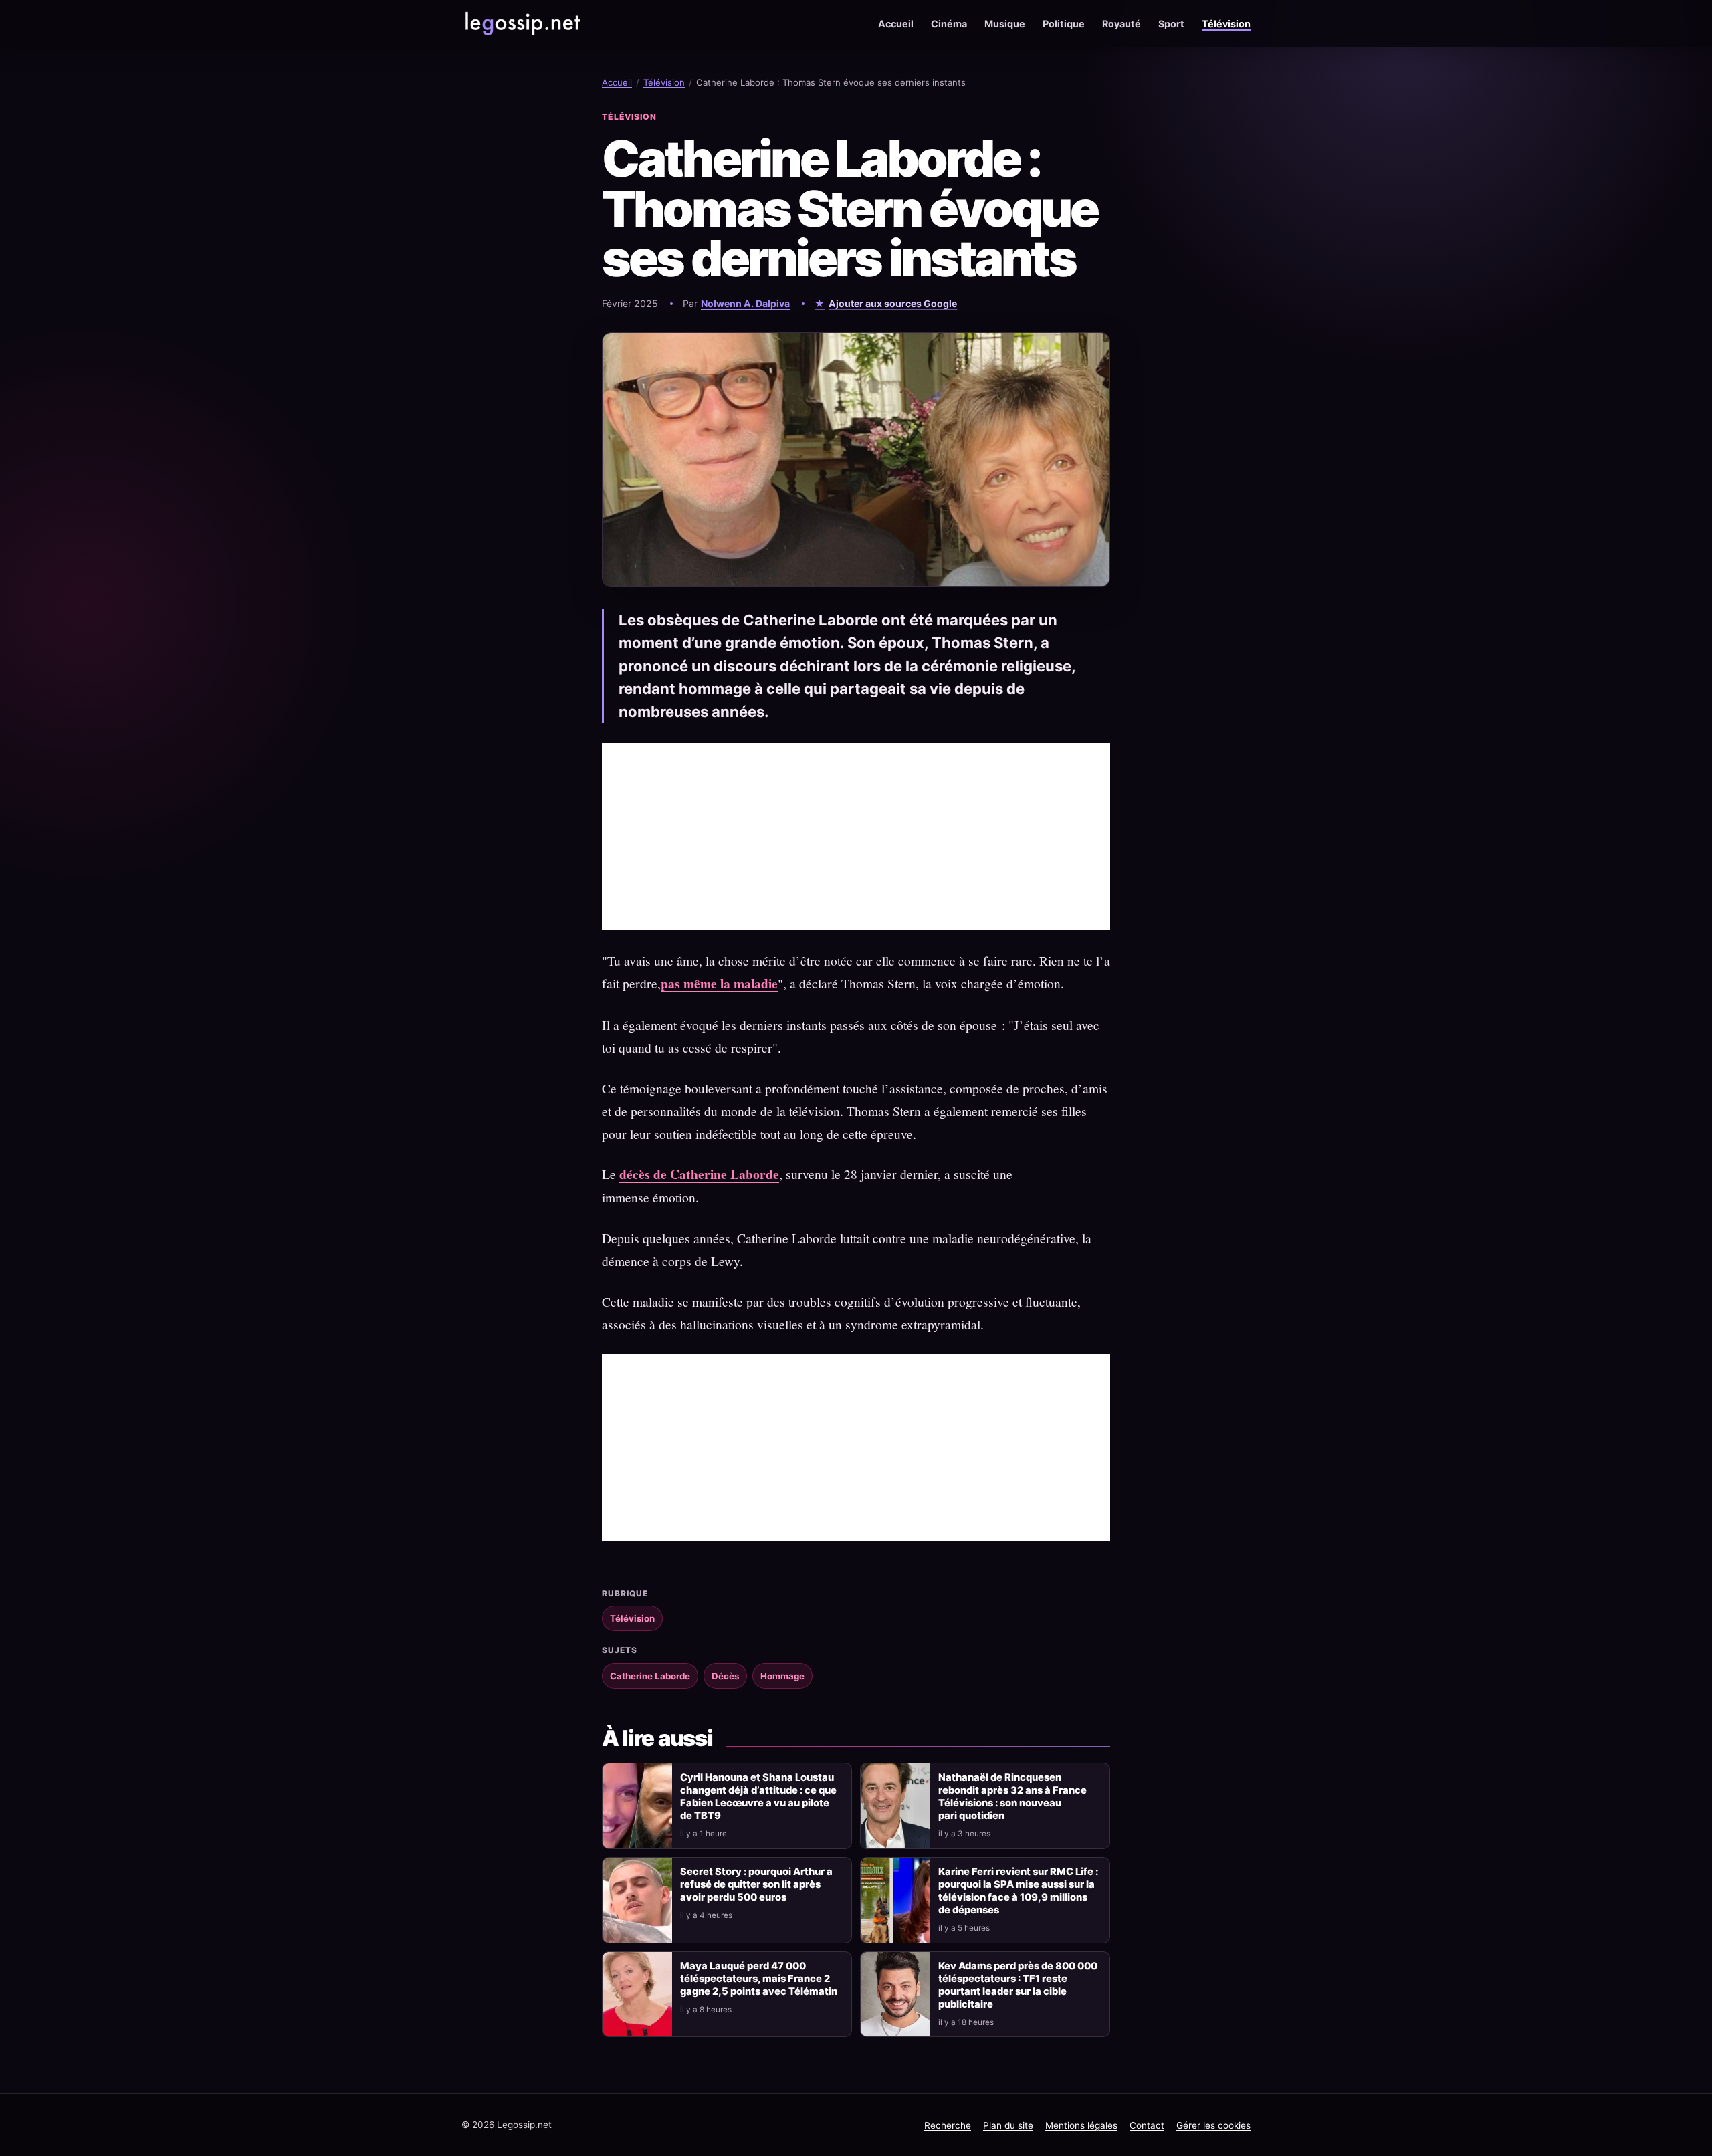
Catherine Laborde (650, 1676)
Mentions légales (1081, 2125)
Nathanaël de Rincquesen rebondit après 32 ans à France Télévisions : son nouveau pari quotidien (1012, 1797)
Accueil (896, 24)
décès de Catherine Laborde (699, 1174)
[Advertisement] (856, 837)
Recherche (948, 2125)
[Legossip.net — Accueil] (522, 23)
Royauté (1121, 24)
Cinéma (949, 24)
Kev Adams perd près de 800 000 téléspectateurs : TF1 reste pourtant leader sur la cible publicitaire (1018, 1985)
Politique (1064, 24)
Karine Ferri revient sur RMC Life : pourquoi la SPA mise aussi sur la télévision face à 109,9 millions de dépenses (1018, 1891)
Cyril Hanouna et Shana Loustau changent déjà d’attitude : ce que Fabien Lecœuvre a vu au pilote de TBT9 (758, 1797)
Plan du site (1008, 2125)
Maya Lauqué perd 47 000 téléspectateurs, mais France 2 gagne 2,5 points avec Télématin (759, 1979)
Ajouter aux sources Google (893, 303)
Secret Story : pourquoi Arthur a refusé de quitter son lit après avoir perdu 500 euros (756, 1884)
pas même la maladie (719, 983)
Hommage (782, 1676)
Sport (1171, 24)
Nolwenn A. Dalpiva (745, 303)
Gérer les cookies (1213, 2125)
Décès (725, 1676)
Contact (1147, 2125)
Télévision (1226, 24)
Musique (1005, 24)
